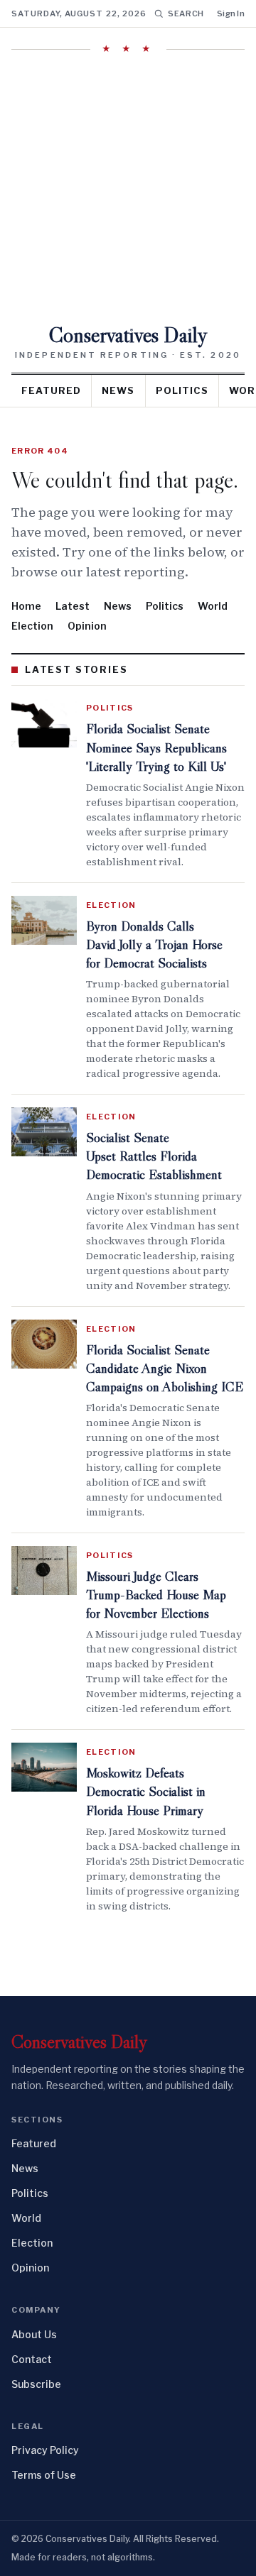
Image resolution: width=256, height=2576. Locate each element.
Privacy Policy (45, 2450)
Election (32, 626)
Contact (32, 2359)
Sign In (231, 13)
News (118, 390)
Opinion (87, 626)
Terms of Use (44, 2475)
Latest (73, 606)
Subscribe (36, 2384)
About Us (34, 2334)
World (213, 606)
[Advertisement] (128, 190)
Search (186, 13)
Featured (51, 390)
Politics (182, 390)
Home (26, 606)
